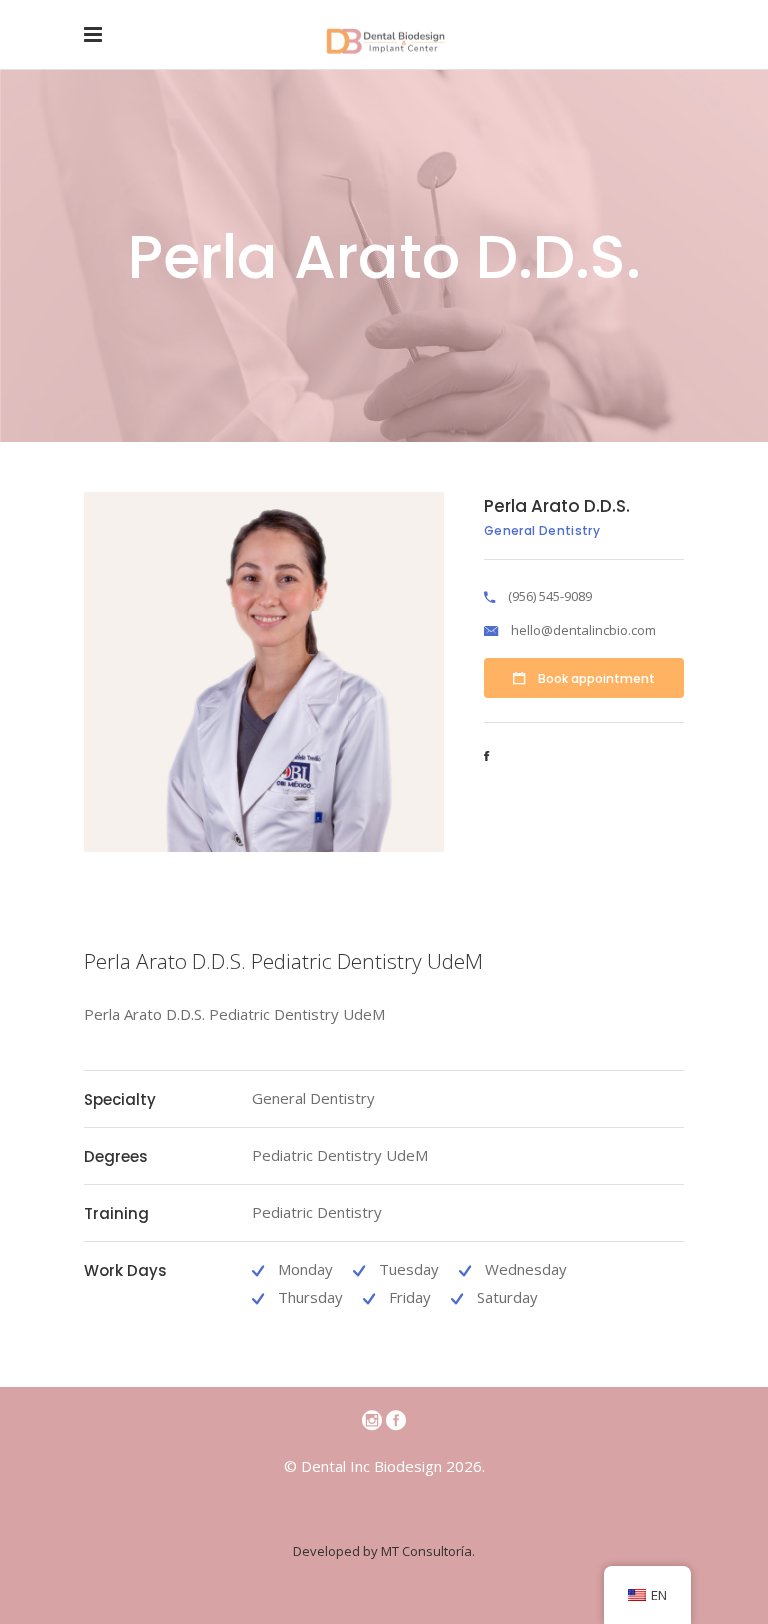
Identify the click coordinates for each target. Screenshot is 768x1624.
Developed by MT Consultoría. (384, 1551)
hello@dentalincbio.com (583, 630)
